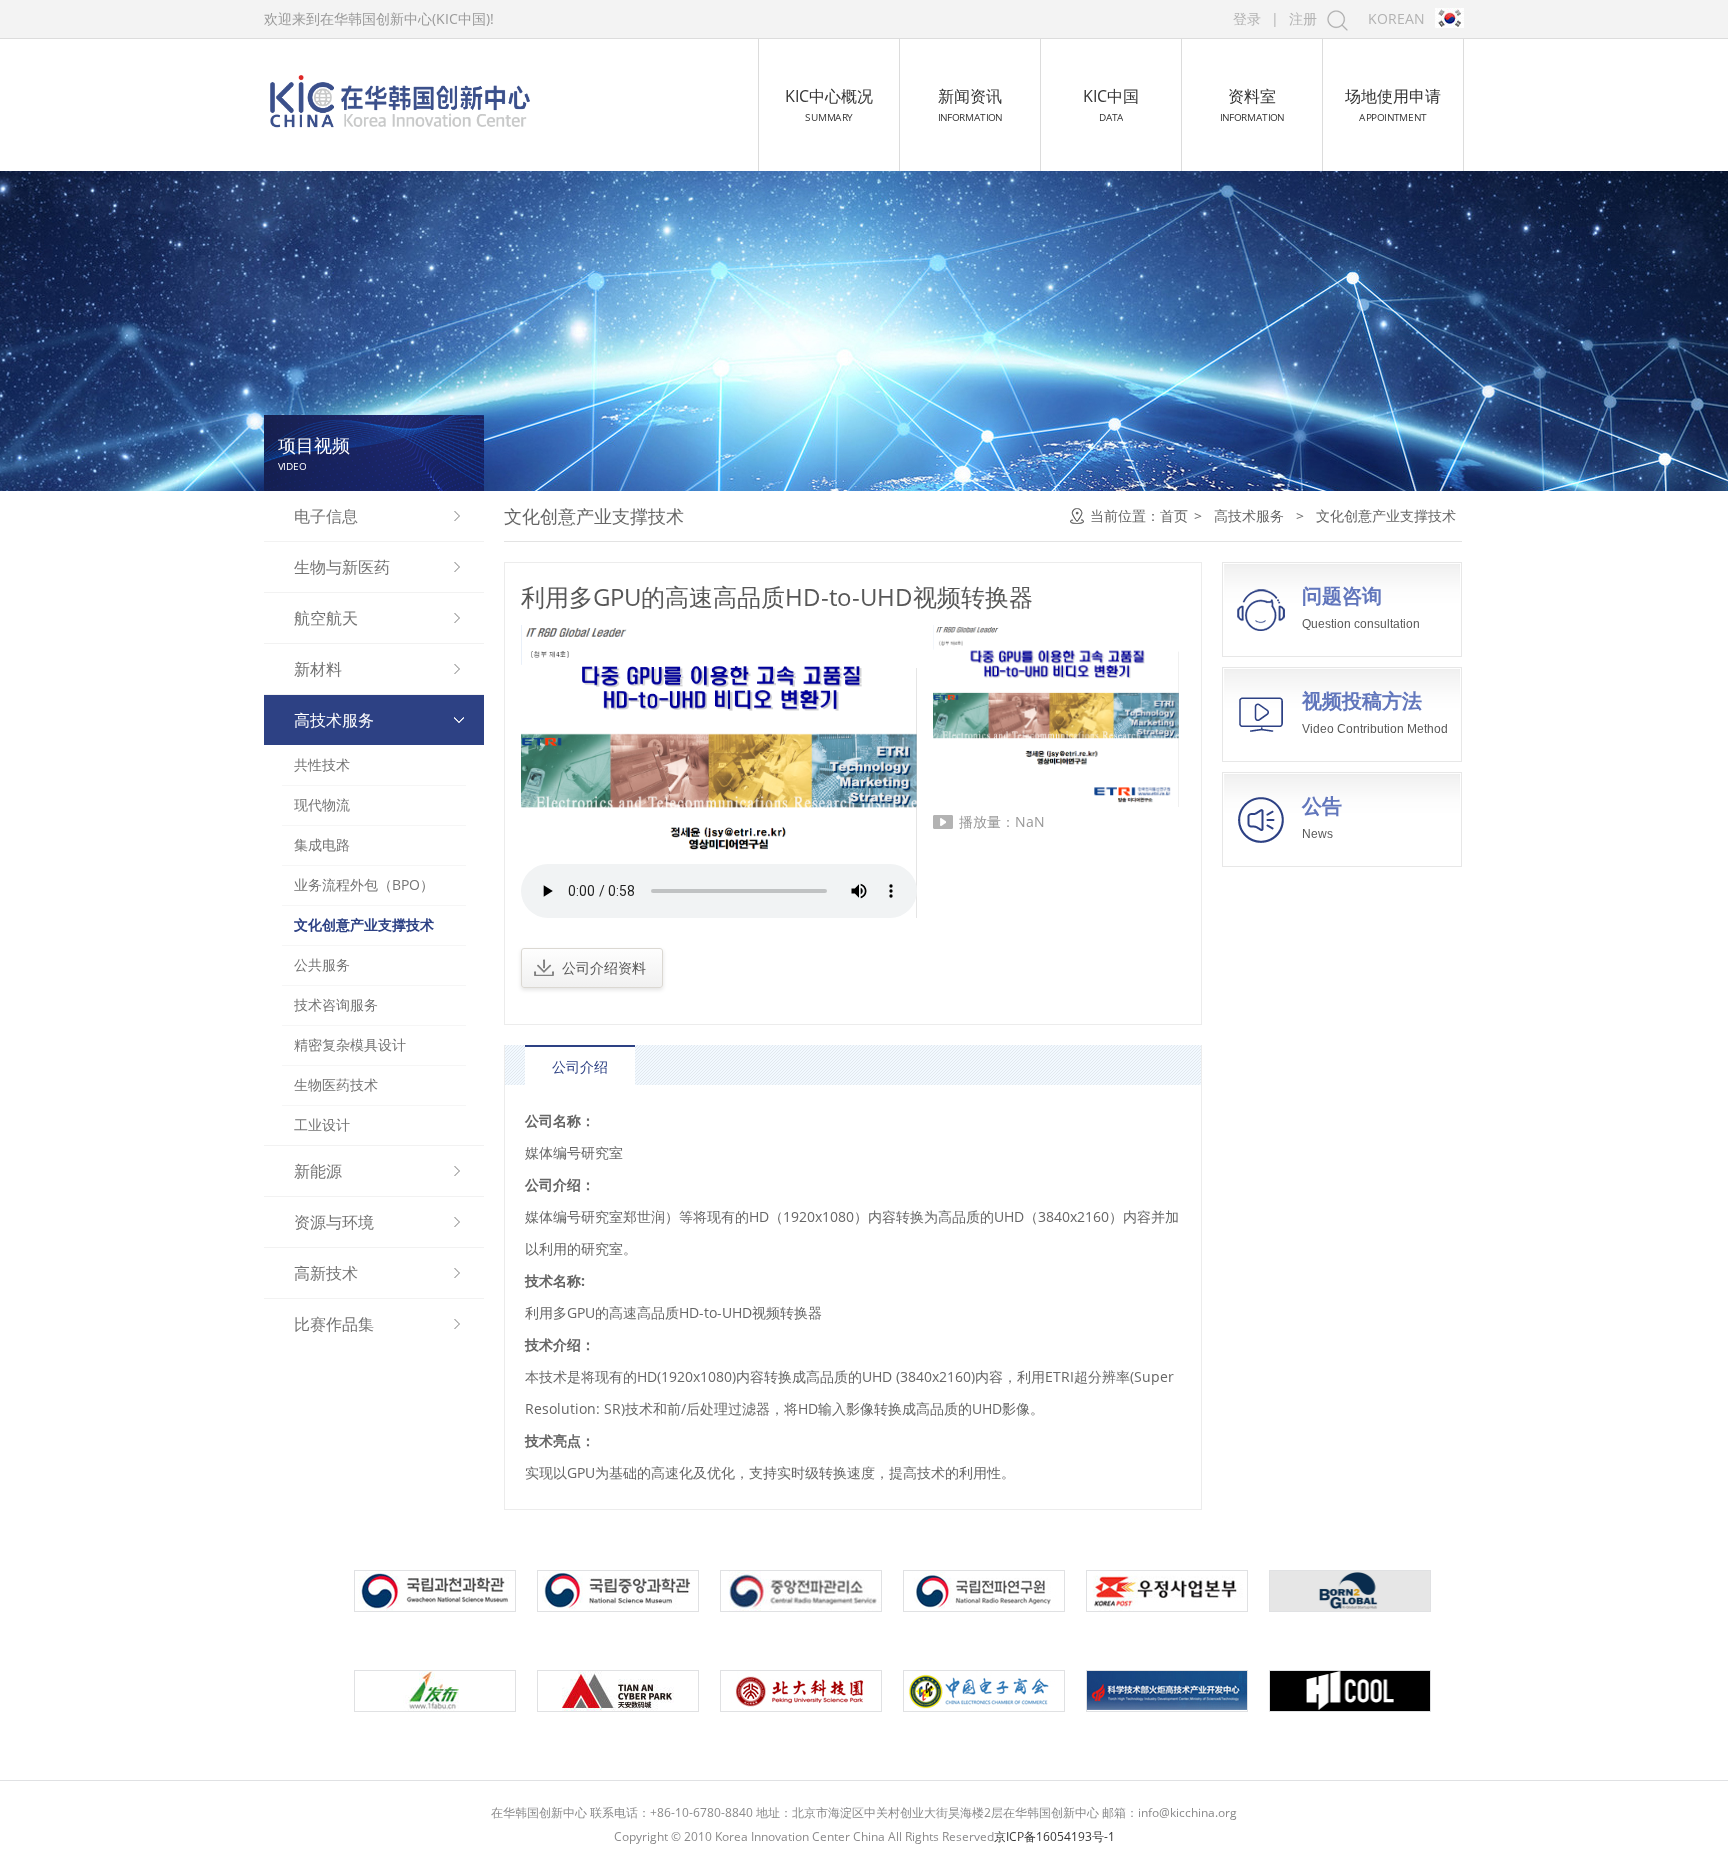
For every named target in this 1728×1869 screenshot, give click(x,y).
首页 (1174, 515)
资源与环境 (334, 1222)
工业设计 (322, 1124)
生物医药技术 (336, 1084)
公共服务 (322, 964)
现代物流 (322, 804)
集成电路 (322, 844)
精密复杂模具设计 (350, 1044)
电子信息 (326, 516)
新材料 (318, 669)
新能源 (318, 1171)
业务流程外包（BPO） (364, 884)
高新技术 (326, 1273)
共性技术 (322, 764)
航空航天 (326, 618)
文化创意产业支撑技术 (364, 924)
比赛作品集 (334, 1324)
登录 (1247, 18)
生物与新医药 (342, 567)
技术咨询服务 (336, 1004)
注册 (1303, 18)
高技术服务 (334, 720)
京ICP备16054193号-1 (1054, 1836)
